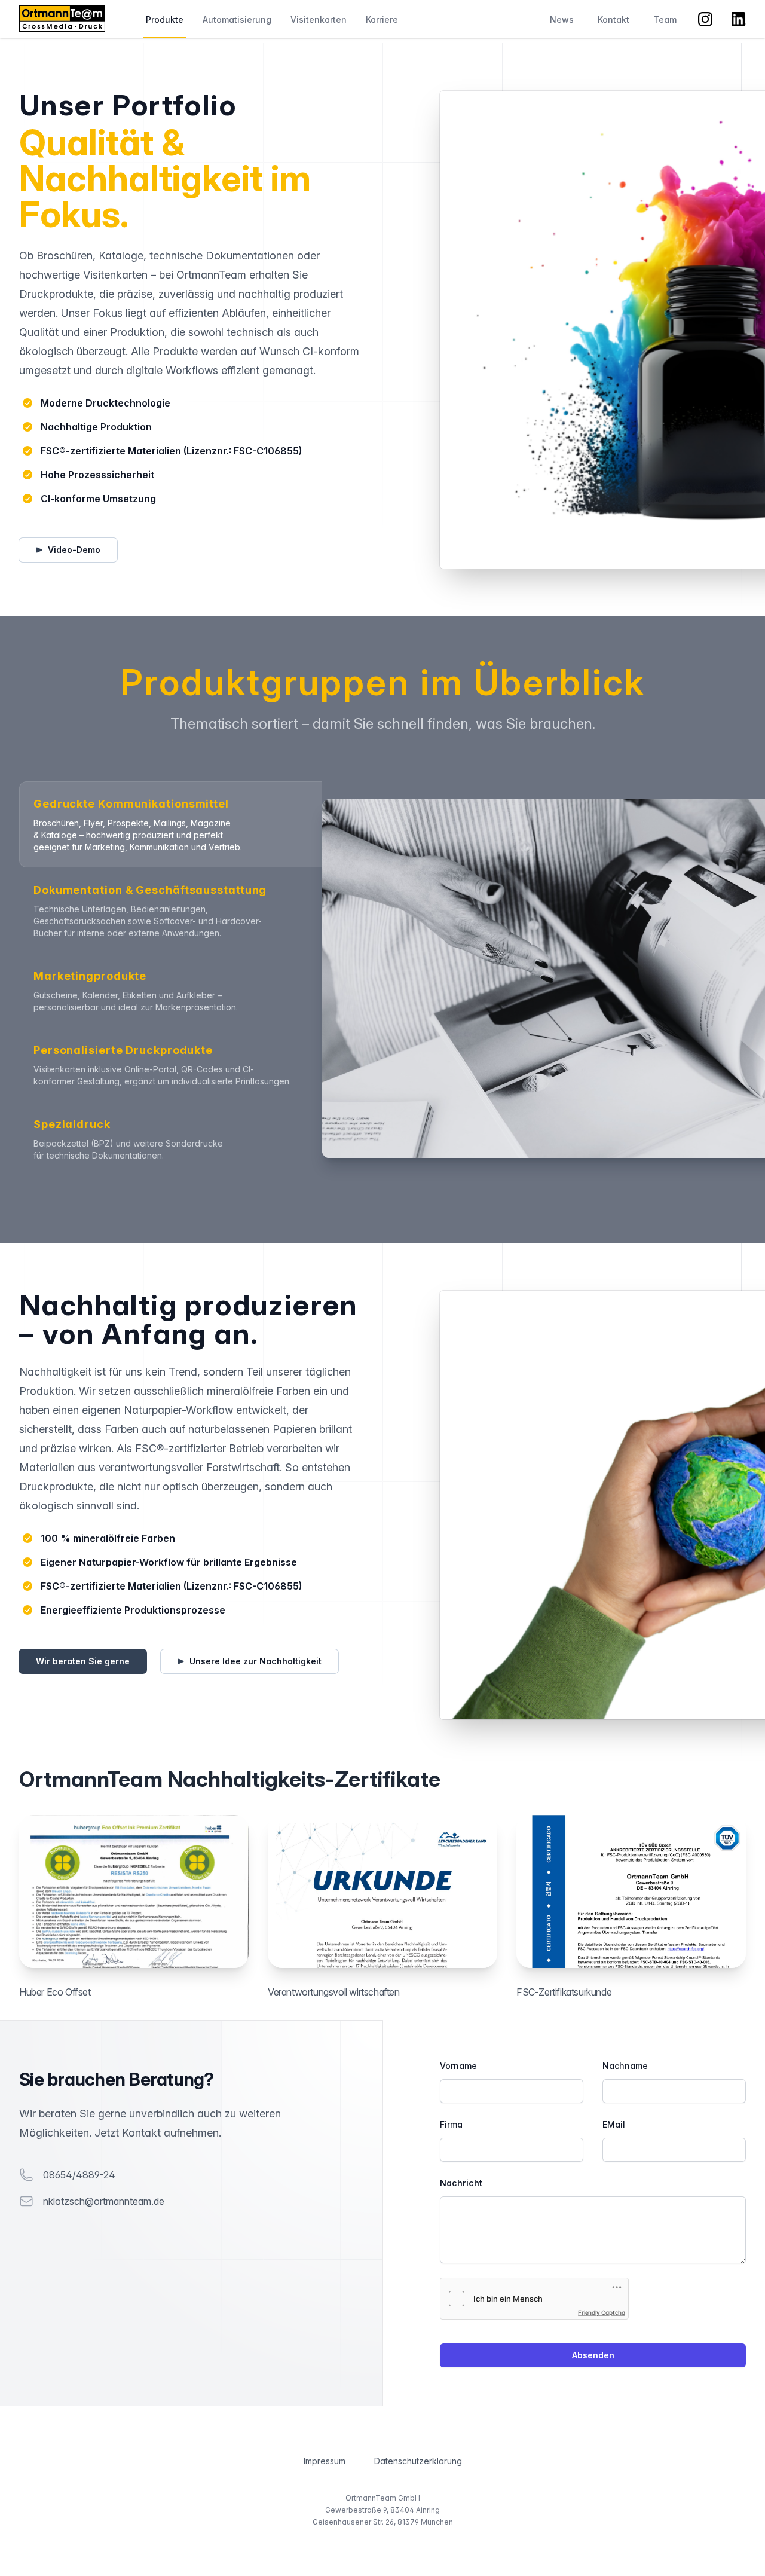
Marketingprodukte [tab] (90, 976)
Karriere (382, 19)
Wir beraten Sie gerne (83, 1661)
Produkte (165, 19)
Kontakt (613, 19)
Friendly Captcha (602, 2312)
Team (665, 19)
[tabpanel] (534, 979)
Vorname (458, 2066)
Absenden (593, 2355)
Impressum (325, 2461)
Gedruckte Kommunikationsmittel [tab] (131, 804)
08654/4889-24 (79, 2175)
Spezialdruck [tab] (72, 1124)
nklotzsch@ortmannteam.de (104, 2201)
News (562, 19)
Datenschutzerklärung (418, 2461)
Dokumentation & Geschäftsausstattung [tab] (150, 890)
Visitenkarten (319, 19)
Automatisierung (237, 19)
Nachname (625, 2066)
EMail (614, 2124)
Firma (451, 2124)
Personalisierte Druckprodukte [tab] (123, 1050)
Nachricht (461, 2183)
